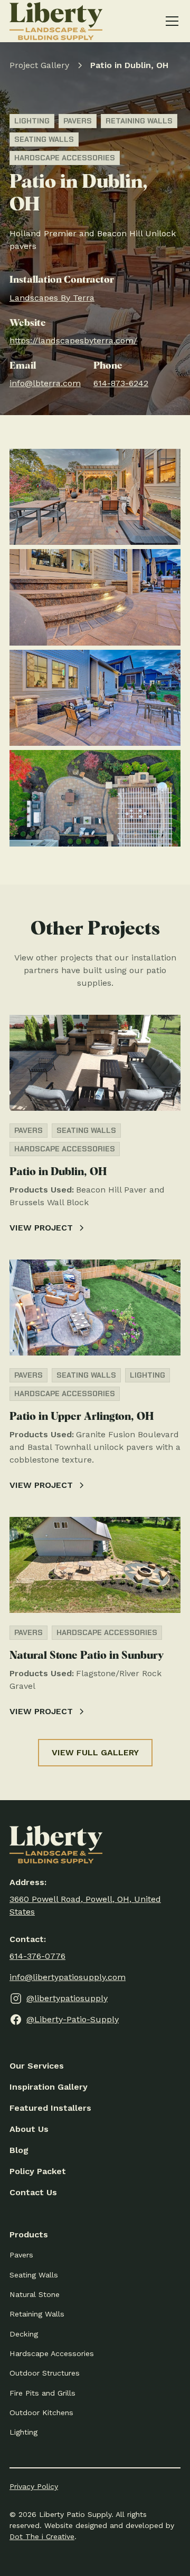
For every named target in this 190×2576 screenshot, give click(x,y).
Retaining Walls (37, 2314)
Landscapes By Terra (52, 298)
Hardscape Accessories (52, 2353)
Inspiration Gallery (49, 2087)
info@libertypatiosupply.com (68, 1977)
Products (29, 2234)
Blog (19, 2150)
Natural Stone (35, 2294)
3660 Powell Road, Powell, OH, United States (85, 1905)
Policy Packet (38, 2171)
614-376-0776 (37, 1956)
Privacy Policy (34, 2486)
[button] (170, 21)
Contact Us (33, 2192)
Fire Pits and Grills (42, 2393)
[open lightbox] (95, 497)
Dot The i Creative (42, 2536)
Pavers (21, 2255)
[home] (56, 21)
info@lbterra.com (45, 383)
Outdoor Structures (45, 2373)
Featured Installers (50, 2108)
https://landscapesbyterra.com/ (73, 340)
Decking (24, 2334)
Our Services (37, 2066)
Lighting (23, 2432)
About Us (29, 2129)
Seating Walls (34, 2275)
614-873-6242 (121, 383)
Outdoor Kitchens (41, 2412)
